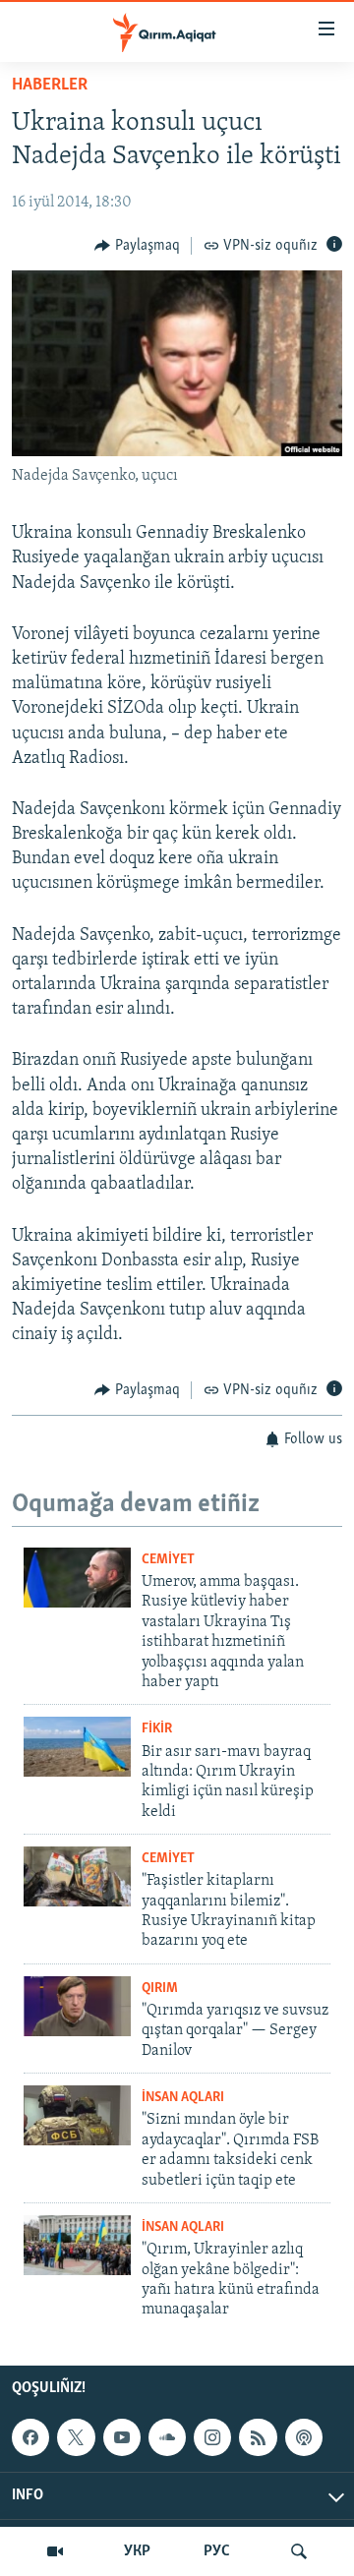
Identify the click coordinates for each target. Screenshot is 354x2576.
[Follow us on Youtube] (122, 2437)
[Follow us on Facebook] (30, 2437)
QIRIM (160, 1989)
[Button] (137, 246)
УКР (137, 2551)
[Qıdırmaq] (299, 2551)
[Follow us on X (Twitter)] (76, 2437)
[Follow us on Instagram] (212, 2437)
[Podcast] (304, 2437)
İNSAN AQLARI (183, 2098)
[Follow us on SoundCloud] (167, 2437)
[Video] (55, 2551)
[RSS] (258, 2437)
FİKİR (157, 1729)
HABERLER (50, 86)
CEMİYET (168, 1560)
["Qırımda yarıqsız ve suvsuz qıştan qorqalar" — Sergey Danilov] (77, 2006)
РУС (217, 2551)
